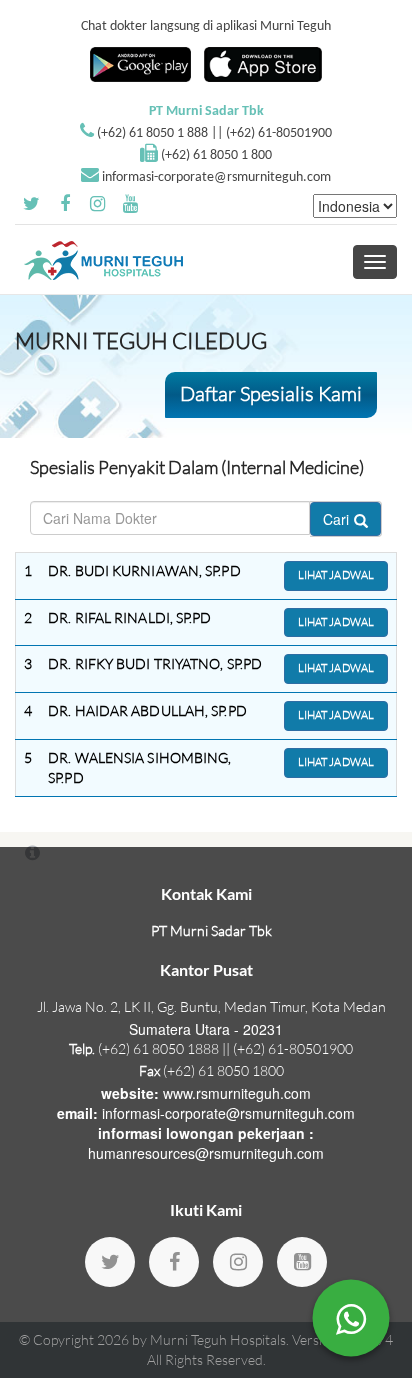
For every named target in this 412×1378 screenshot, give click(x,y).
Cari (336, 519)
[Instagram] (238, 1262)
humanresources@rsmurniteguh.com (206, 1153)
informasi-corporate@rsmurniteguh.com (216, 177)
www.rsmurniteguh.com (237, 1093)
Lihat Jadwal (336, 575)
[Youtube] (302, 1262)
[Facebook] (174, 1262)
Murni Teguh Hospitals (218, 1339)
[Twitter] (110, 1262)
